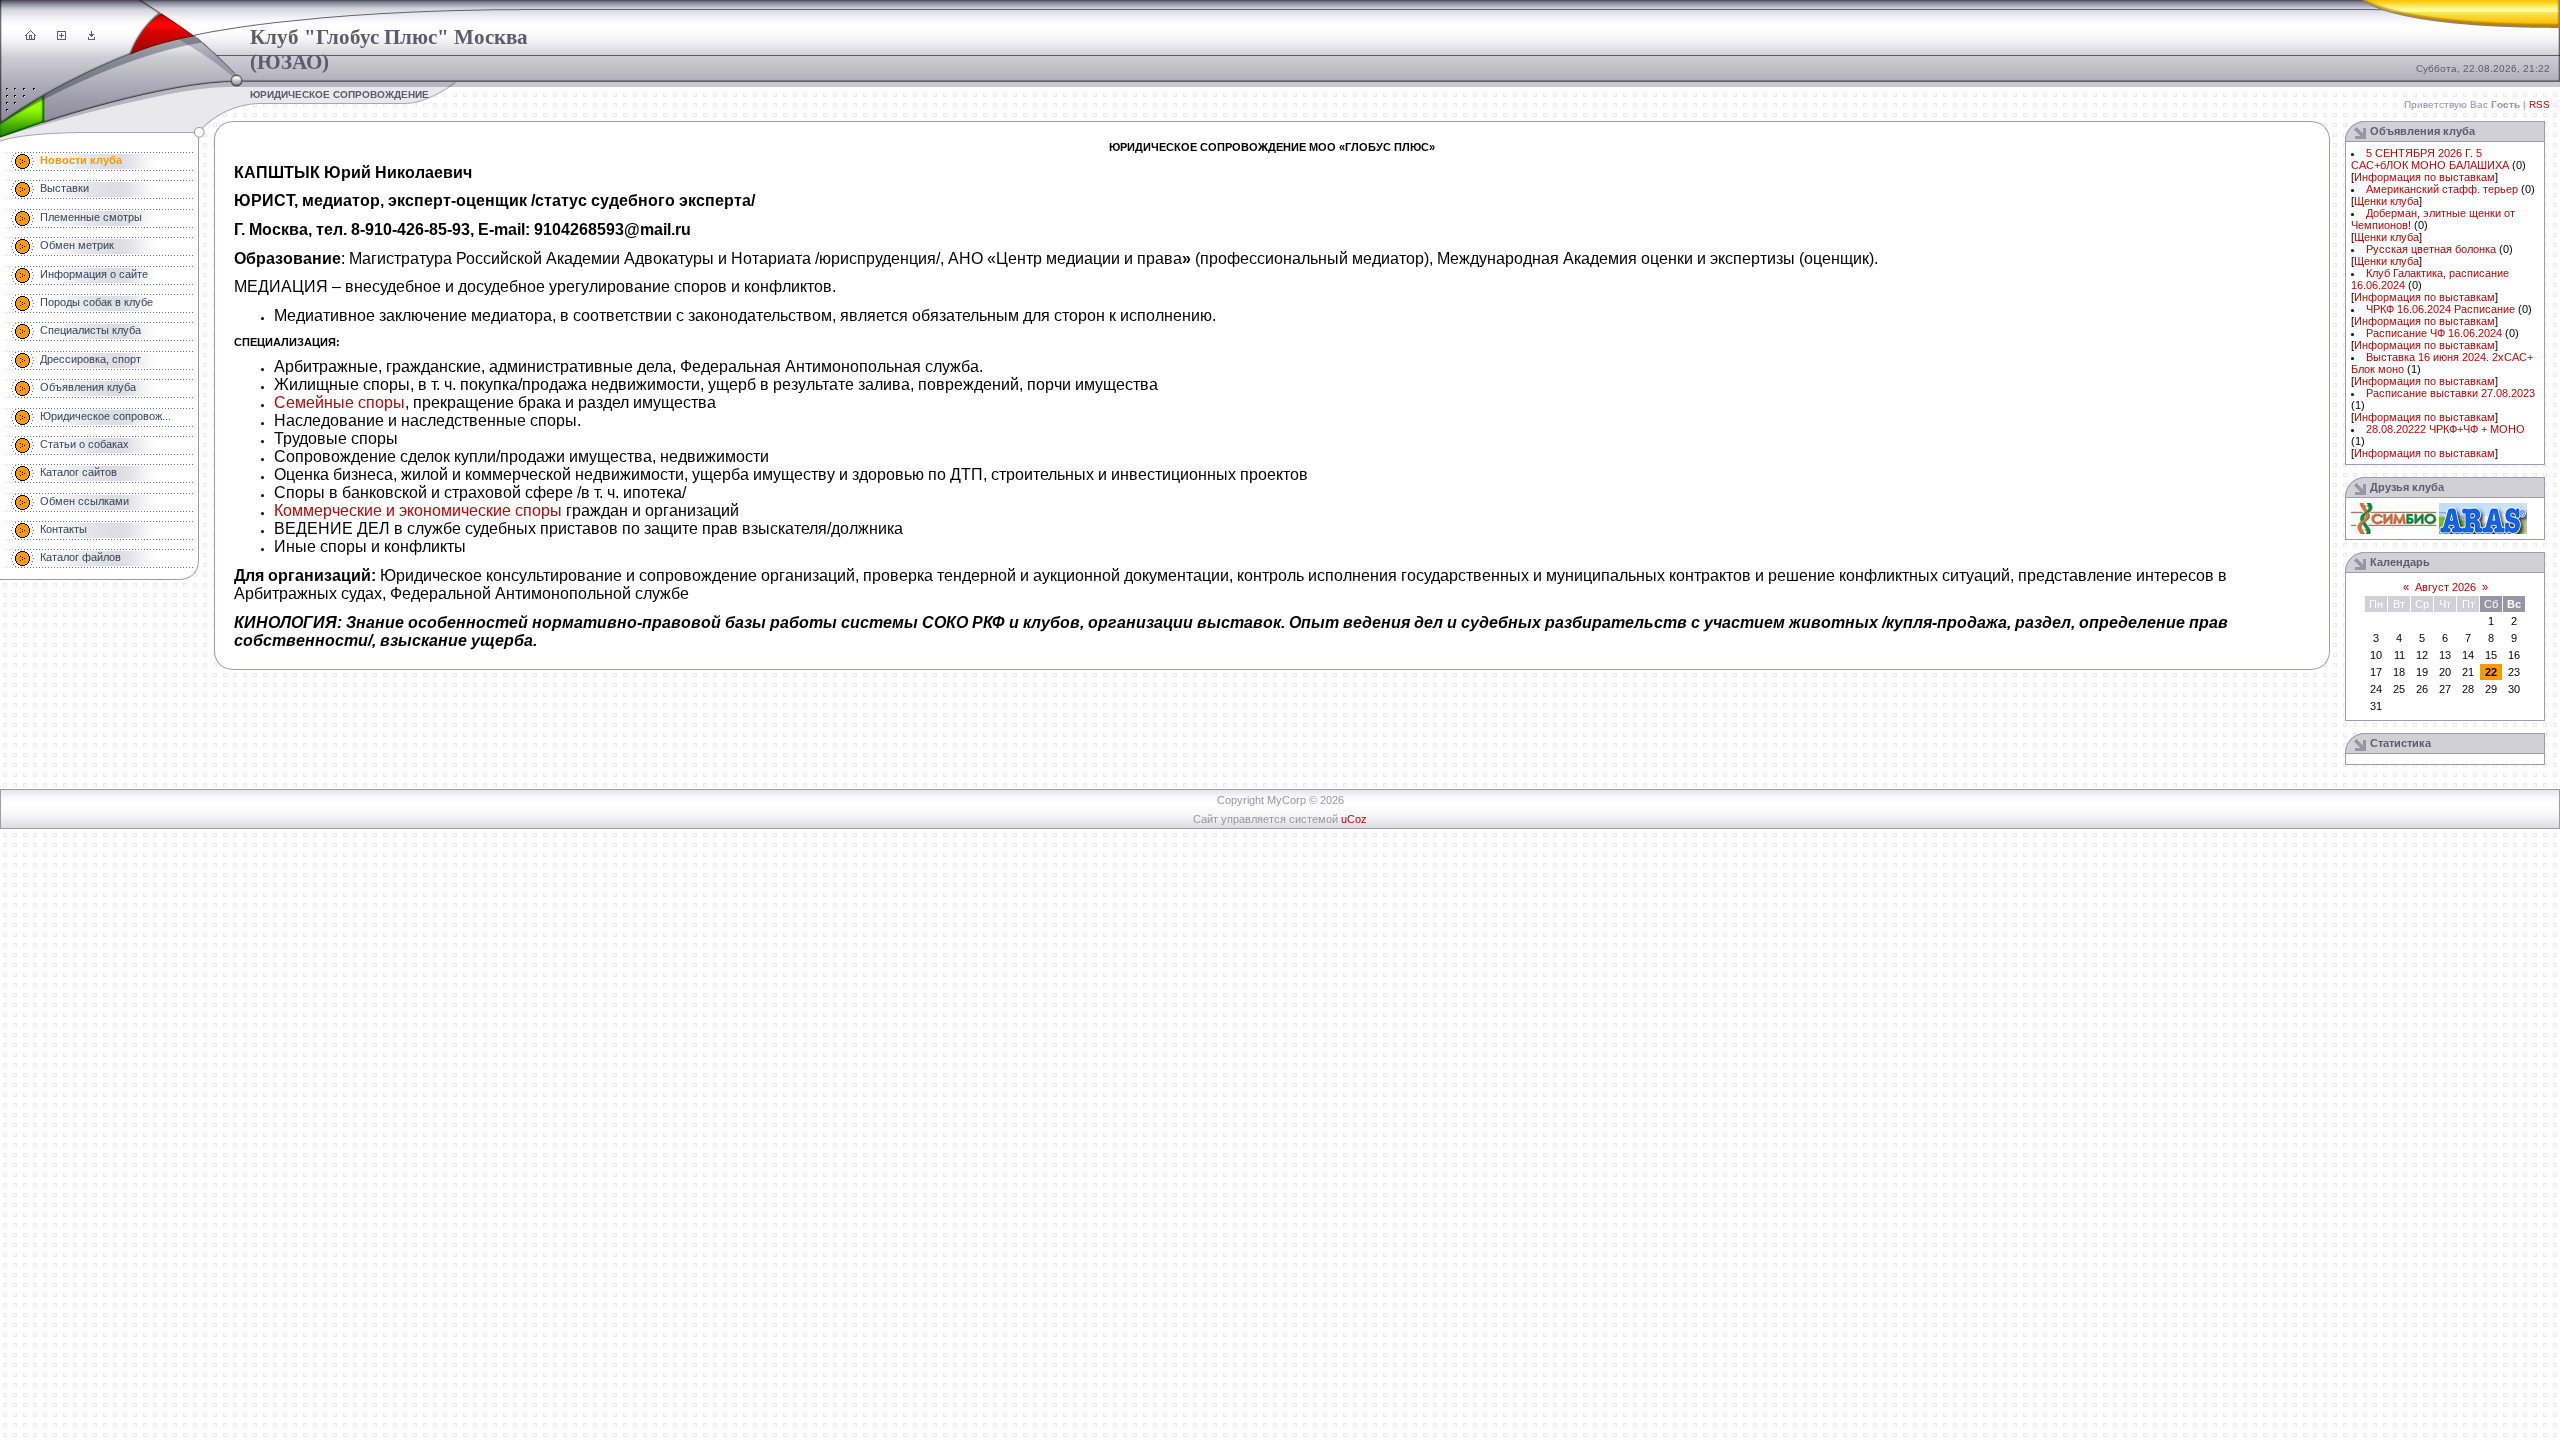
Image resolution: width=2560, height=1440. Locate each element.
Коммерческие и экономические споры (418, 510)
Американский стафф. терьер (2442, 189)
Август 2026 (2445, 587)
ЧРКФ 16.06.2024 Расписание (2440, 309)
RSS (2539, 104)
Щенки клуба (2386, 201)
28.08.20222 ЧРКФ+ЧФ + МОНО (2445, 429)
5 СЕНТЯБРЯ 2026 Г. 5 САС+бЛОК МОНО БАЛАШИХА (2430, 159)
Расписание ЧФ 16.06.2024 (2434, 333)
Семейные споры (339, 402)
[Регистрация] (61, 36)
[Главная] (30, 36)
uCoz (1354, 819)
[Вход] (91, 36)
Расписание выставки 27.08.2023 (2450, 393)
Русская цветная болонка (2431, 249)
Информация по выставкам (2424, 177)
